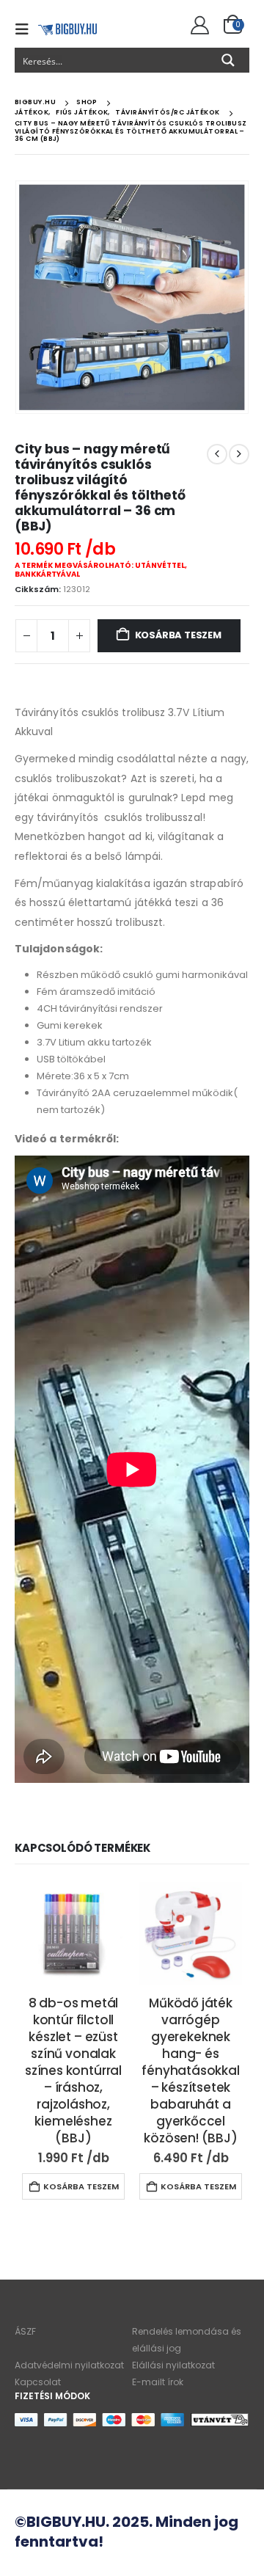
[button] (26, 29)
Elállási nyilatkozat (173, 2365)
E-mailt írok (158, 2382)
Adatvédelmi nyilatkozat (69, 2365)
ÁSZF (25, 2331)
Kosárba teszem (178, 635)
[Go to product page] (73, 1933)
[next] (239, 454)
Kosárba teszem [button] (81, 2186)
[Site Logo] (67, 29)
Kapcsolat (38, 2382)
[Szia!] (198, 26)
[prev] (217, 454)
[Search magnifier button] (228, 60)
